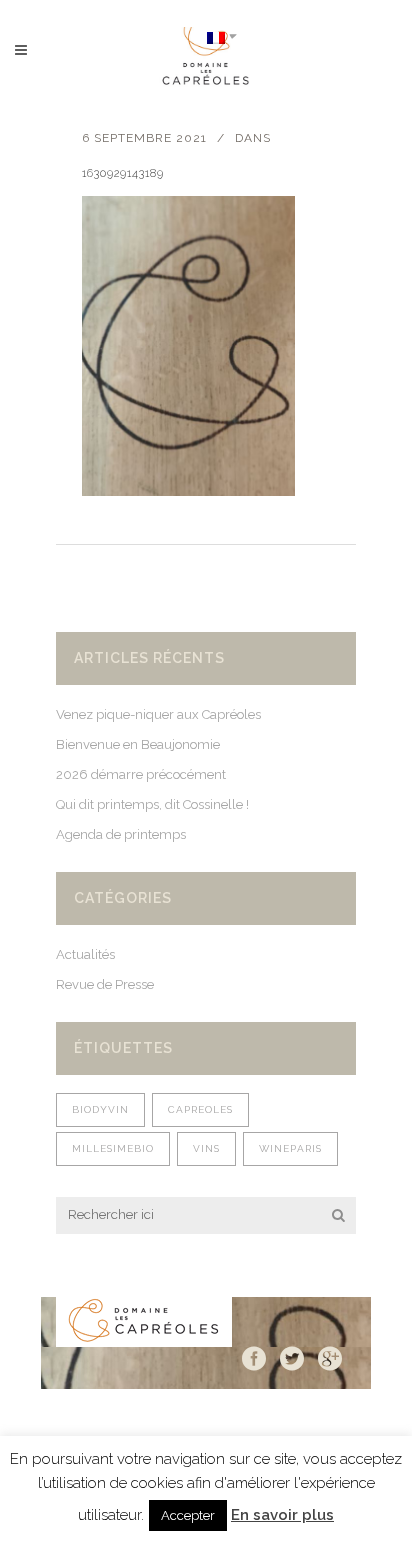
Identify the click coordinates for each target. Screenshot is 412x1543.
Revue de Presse (105, 984)
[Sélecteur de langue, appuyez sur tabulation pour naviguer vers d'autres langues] (222, 36)
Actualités (85, 954)
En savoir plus (282, 1515)
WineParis (290, 1148)
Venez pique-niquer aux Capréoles (158, 714)
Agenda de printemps (121, 834)
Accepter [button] (188, 1515)
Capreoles (200, 1109)
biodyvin (100, 1109)
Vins (206, 1148)
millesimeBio (113, 1148)
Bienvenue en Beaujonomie (138, 744)
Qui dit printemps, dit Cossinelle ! (152, 804)
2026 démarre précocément (141, 774)
